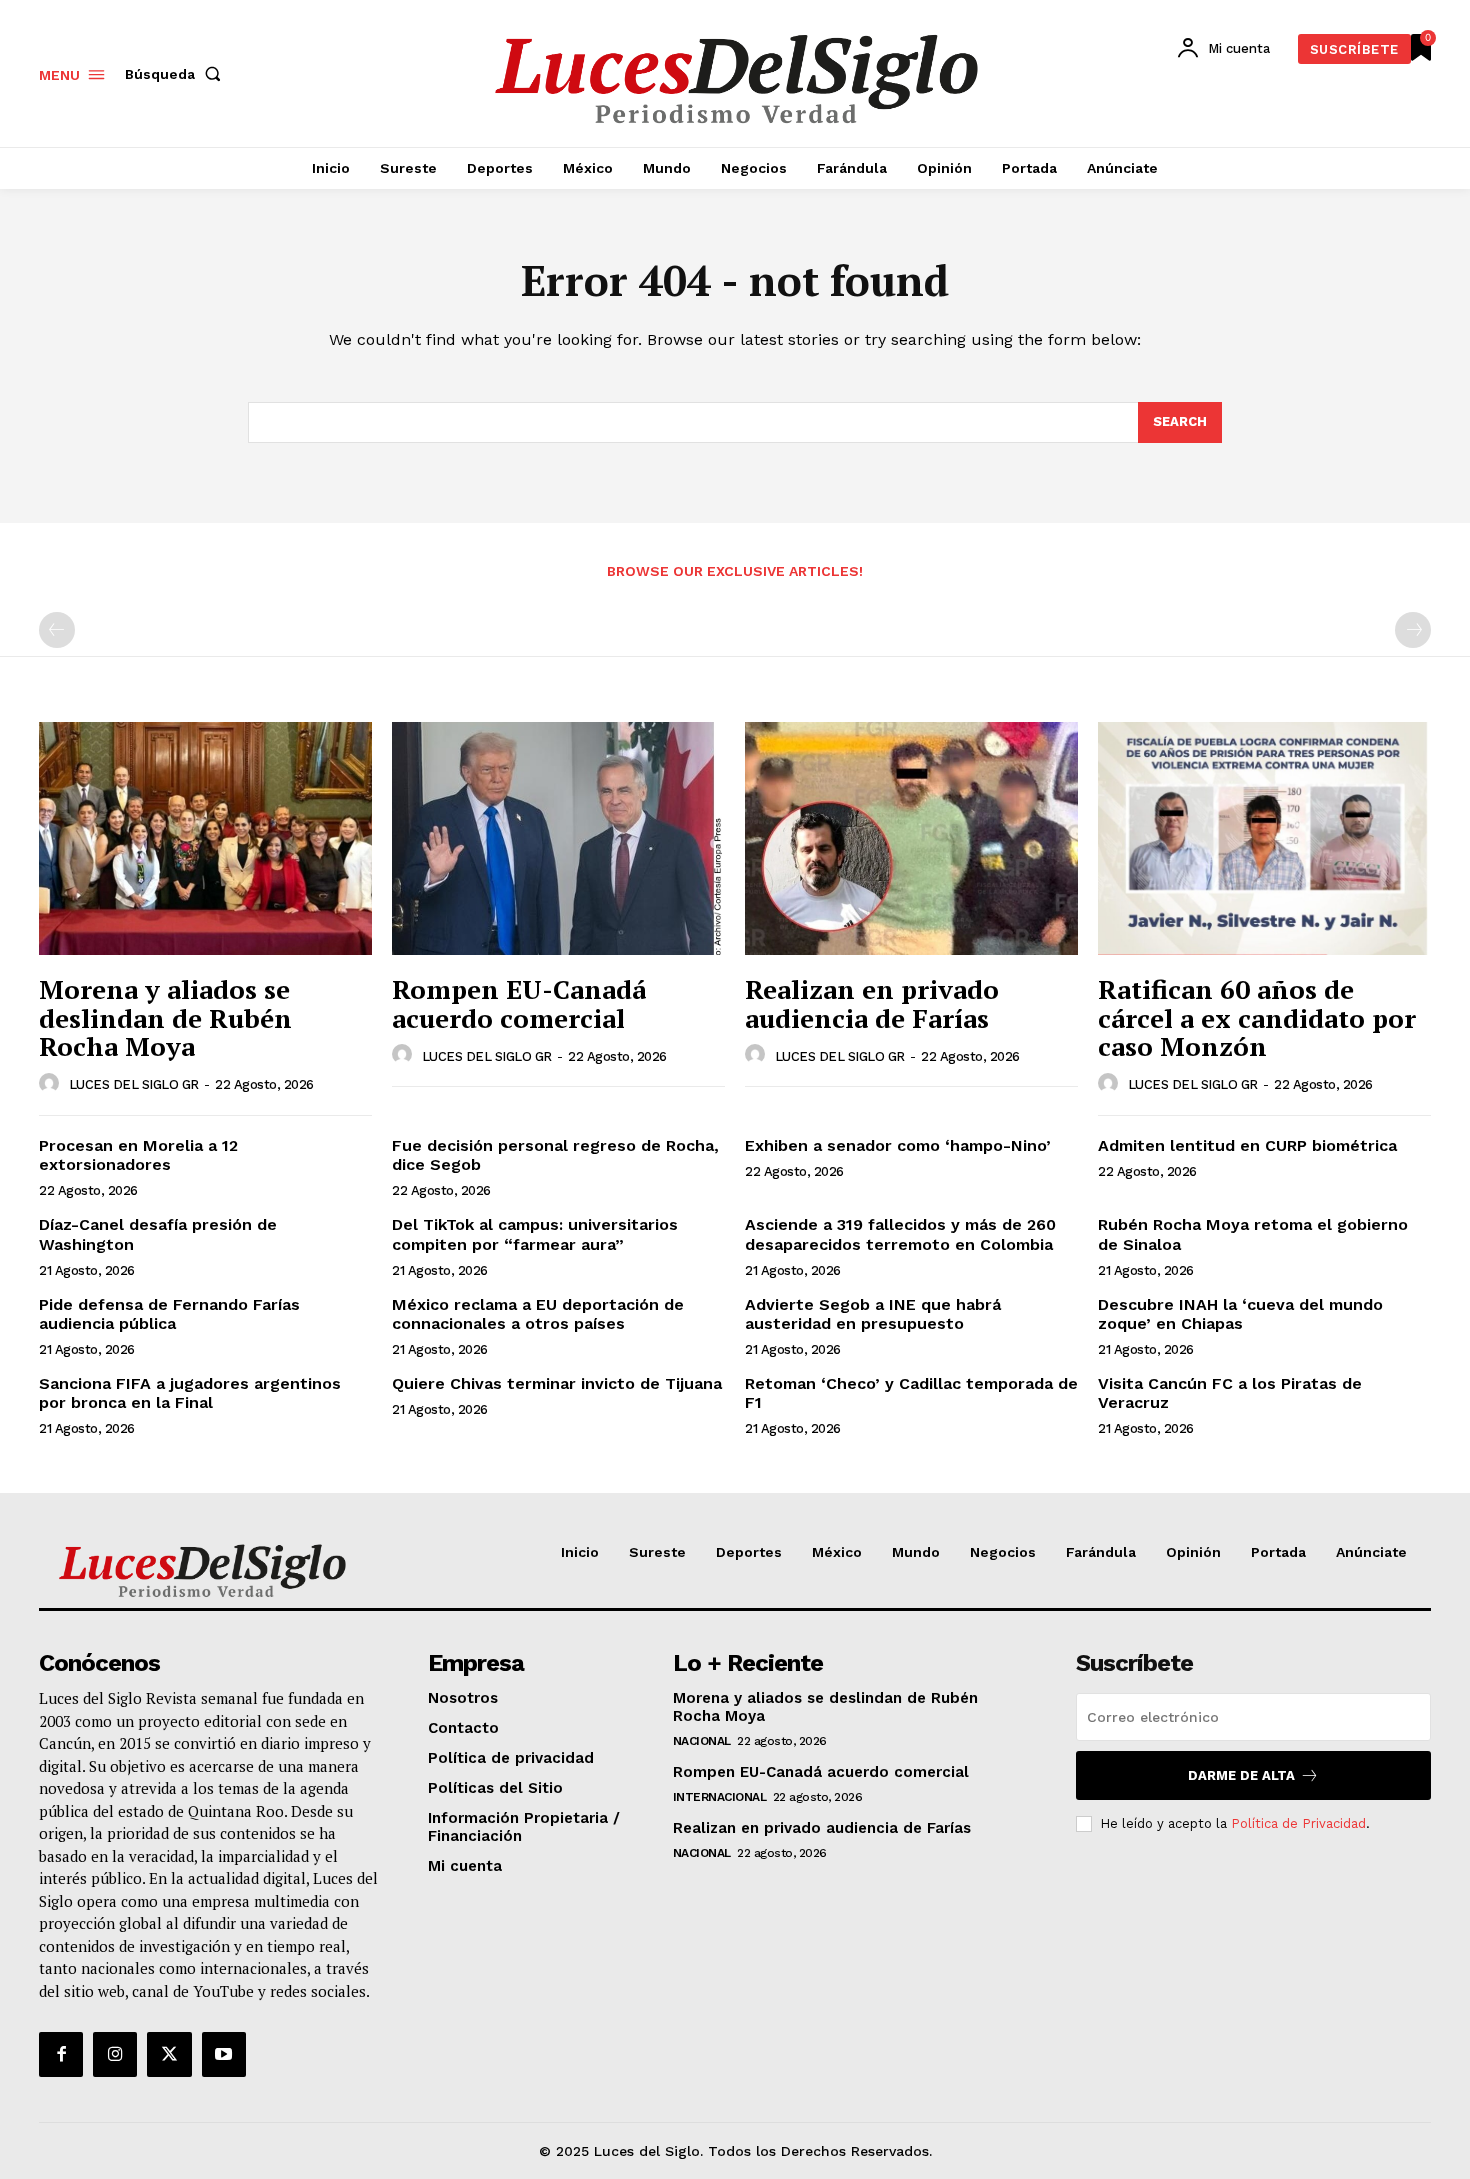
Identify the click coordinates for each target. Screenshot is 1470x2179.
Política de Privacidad (1298, 1823)
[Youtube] (224, 2054)
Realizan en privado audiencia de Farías (872, 1003)
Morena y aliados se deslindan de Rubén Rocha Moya (165, 1017)
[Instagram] (115, 2054)
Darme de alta (1241, 1775)
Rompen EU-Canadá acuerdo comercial (519, 1003)
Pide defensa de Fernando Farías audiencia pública (169, 1314)
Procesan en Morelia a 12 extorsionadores (138, 1155)
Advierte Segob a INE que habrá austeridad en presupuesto (873, 1314)
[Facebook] (61, 2054)
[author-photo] (52, 1084)
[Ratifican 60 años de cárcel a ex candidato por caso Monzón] (1264, 838)
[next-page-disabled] (1413, 630)
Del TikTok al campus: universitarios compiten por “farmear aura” (535, 1234)
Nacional (702, 1741)
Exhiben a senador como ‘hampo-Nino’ (900, 1145)
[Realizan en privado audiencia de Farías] (911, 838)
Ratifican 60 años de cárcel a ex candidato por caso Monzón (1257, 1017)
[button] (177, 74)
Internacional (720, 1797)
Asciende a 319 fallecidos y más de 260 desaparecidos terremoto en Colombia (900, 1234)
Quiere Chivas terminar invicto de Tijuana (557, 1383)
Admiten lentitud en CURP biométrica (1247, 1145)
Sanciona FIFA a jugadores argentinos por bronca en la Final (190, 1393)
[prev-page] (57, 630)
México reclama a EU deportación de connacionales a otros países (538, 1314)
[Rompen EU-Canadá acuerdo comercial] (558, 838)
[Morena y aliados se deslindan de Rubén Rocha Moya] (205, 838)
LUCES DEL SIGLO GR (134, 1084)
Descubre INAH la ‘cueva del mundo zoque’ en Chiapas (1240, 1314)
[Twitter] (169, 2054)
